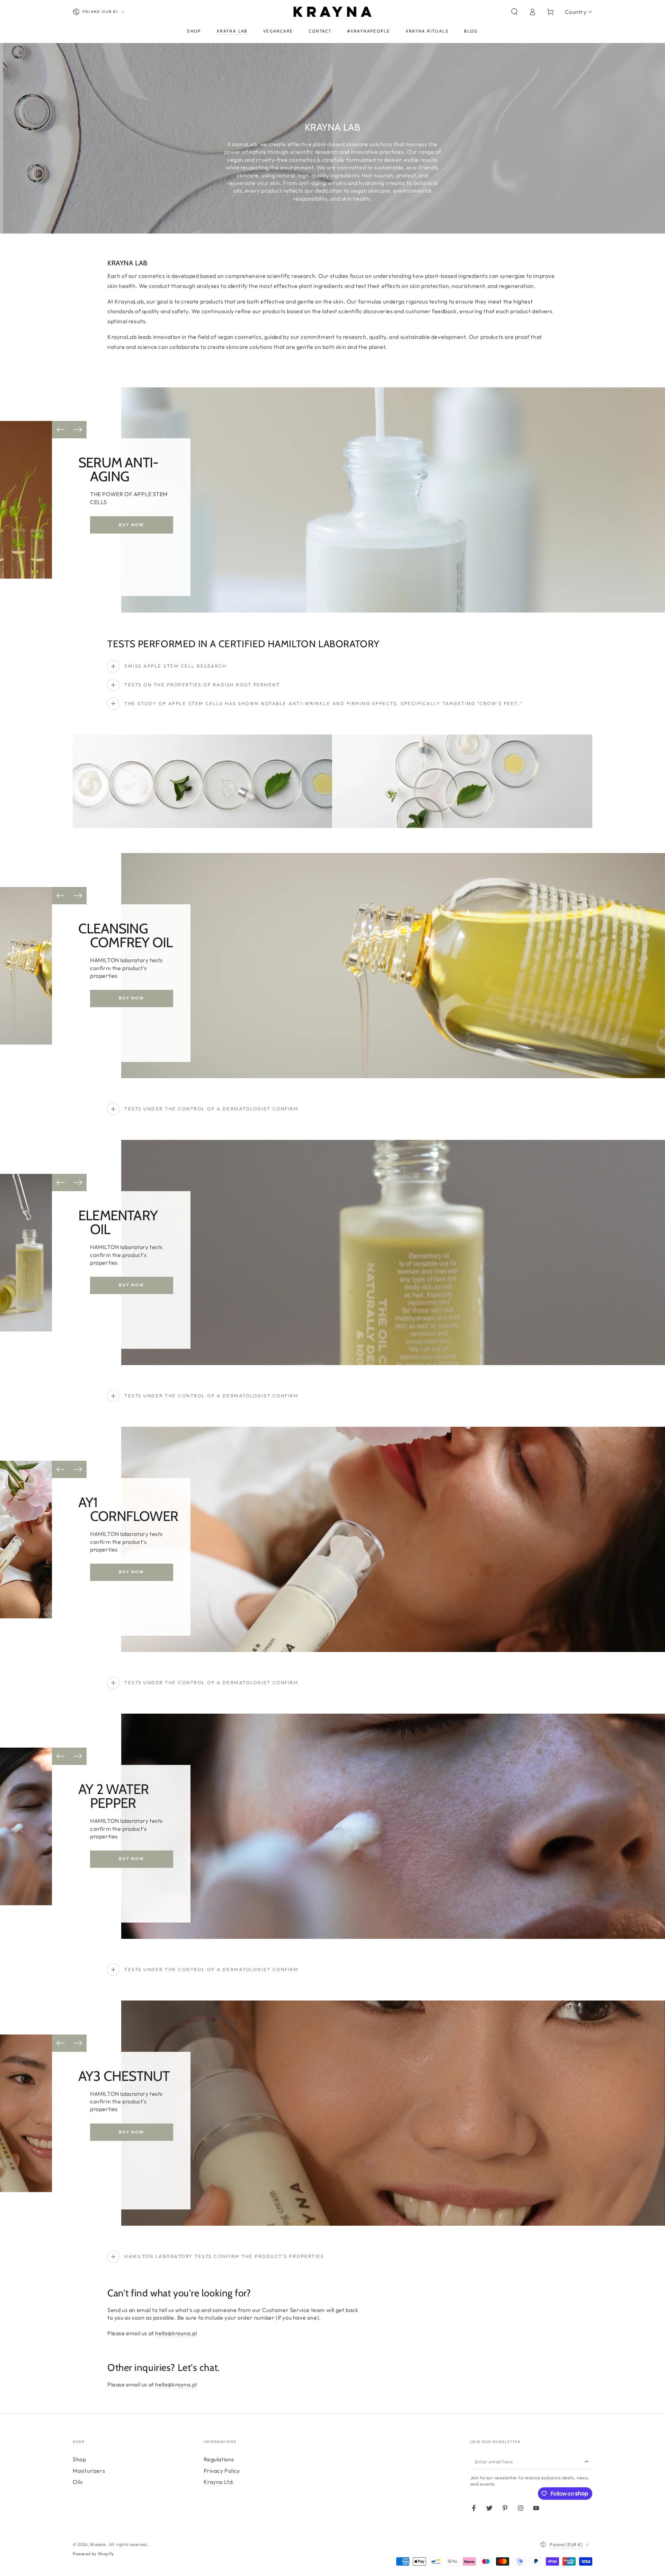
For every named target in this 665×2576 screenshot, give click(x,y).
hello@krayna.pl (176, 2333)
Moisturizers (89, 2471)
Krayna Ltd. (219, 2482)
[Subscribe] (588, 2461)
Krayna (99, 2544)
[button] (514, 12)
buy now (132, 525)
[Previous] (61, 430)
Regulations (219, 2459)
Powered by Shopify (93, 2554)
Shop (79, 2459)
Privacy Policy (222, 2471)
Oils (78, 2482)
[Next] (78, 430)
